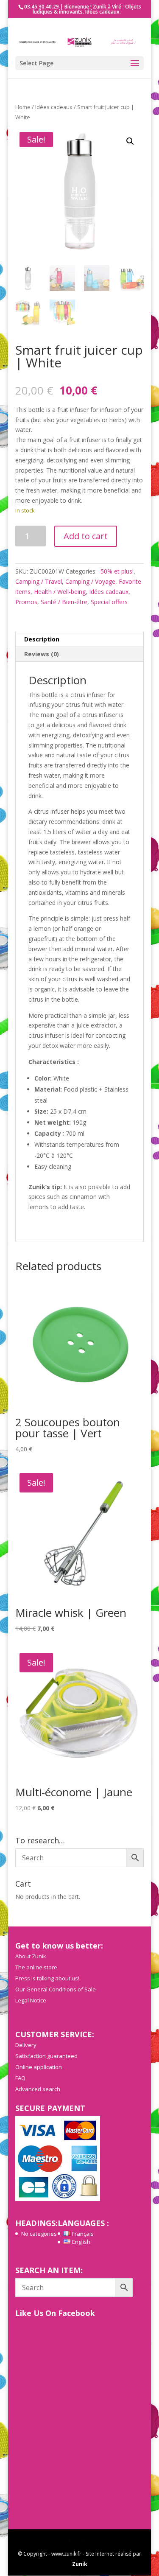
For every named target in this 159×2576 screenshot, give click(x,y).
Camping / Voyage (90, 581)
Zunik (80, 2564)
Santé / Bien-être (64, 602)
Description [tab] (42, 639)
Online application (39, 2067)
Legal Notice (31, 2000)
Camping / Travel (39, 581)
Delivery (26, 2045)
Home (23, 107)
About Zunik (31, 1956)
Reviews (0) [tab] (42, 654)
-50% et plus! (116, 571)
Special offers (109, 602)
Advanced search (38, 2089)
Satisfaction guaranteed (46, 2056)
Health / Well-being (60, 592)
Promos (26, 602)
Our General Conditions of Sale (56, 1989)
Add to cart (86, 536)
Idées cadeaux (54, 107)
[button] (130, 141)
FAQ (20, 2078)
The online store (36, 1967)
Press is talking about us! (47, 1978)
